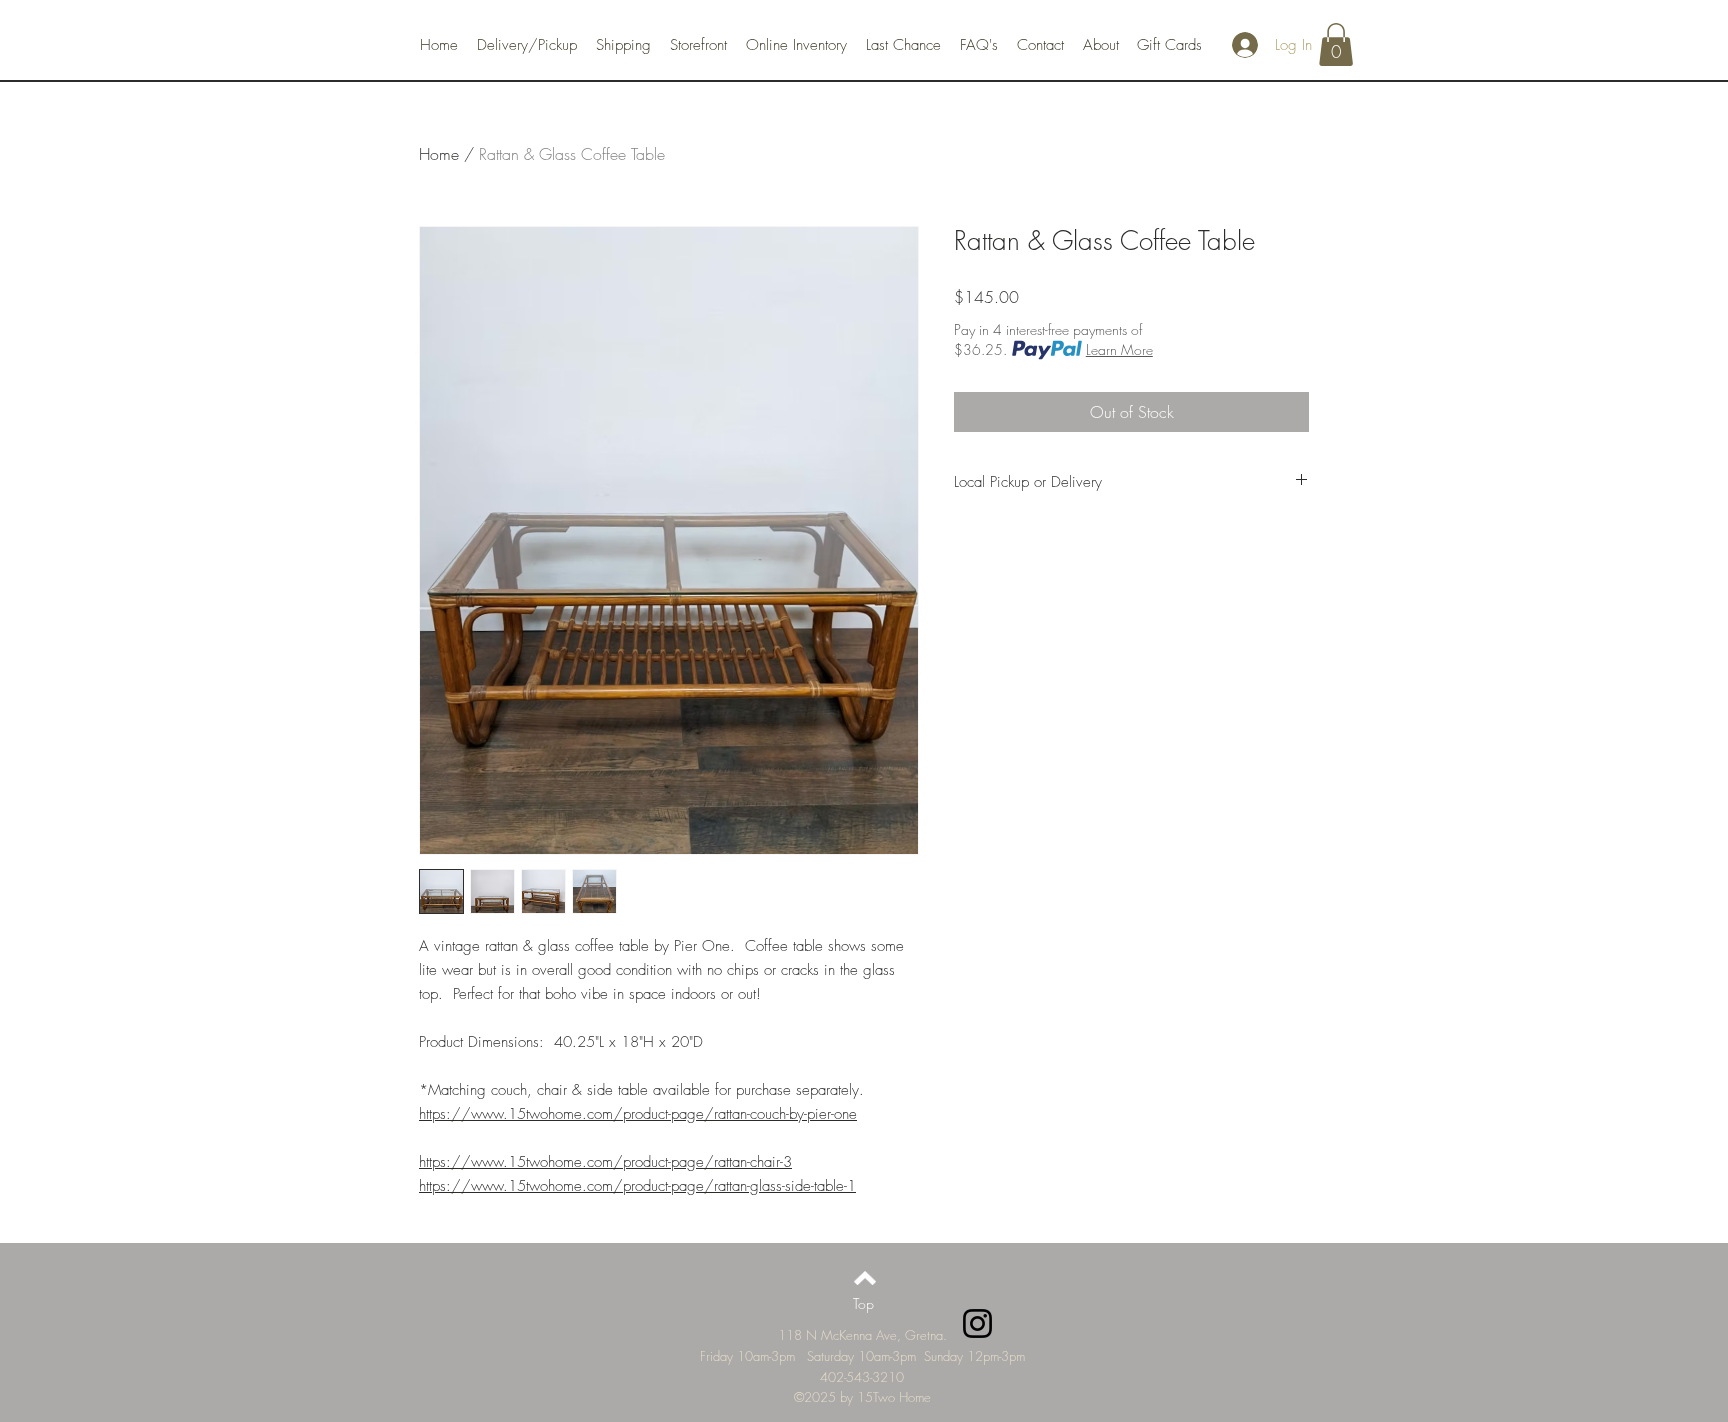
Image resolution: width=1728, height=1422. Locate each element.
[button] (1336, 44)
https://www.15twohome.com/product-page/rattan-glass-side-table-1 (637, 1186)
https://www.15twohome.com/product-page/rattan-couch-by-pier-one (638, 1114)
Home (439, 154)
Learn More (1119, 349)
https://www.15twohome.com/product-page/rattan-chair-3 (605, 1162)
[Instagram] (977, 1323)
